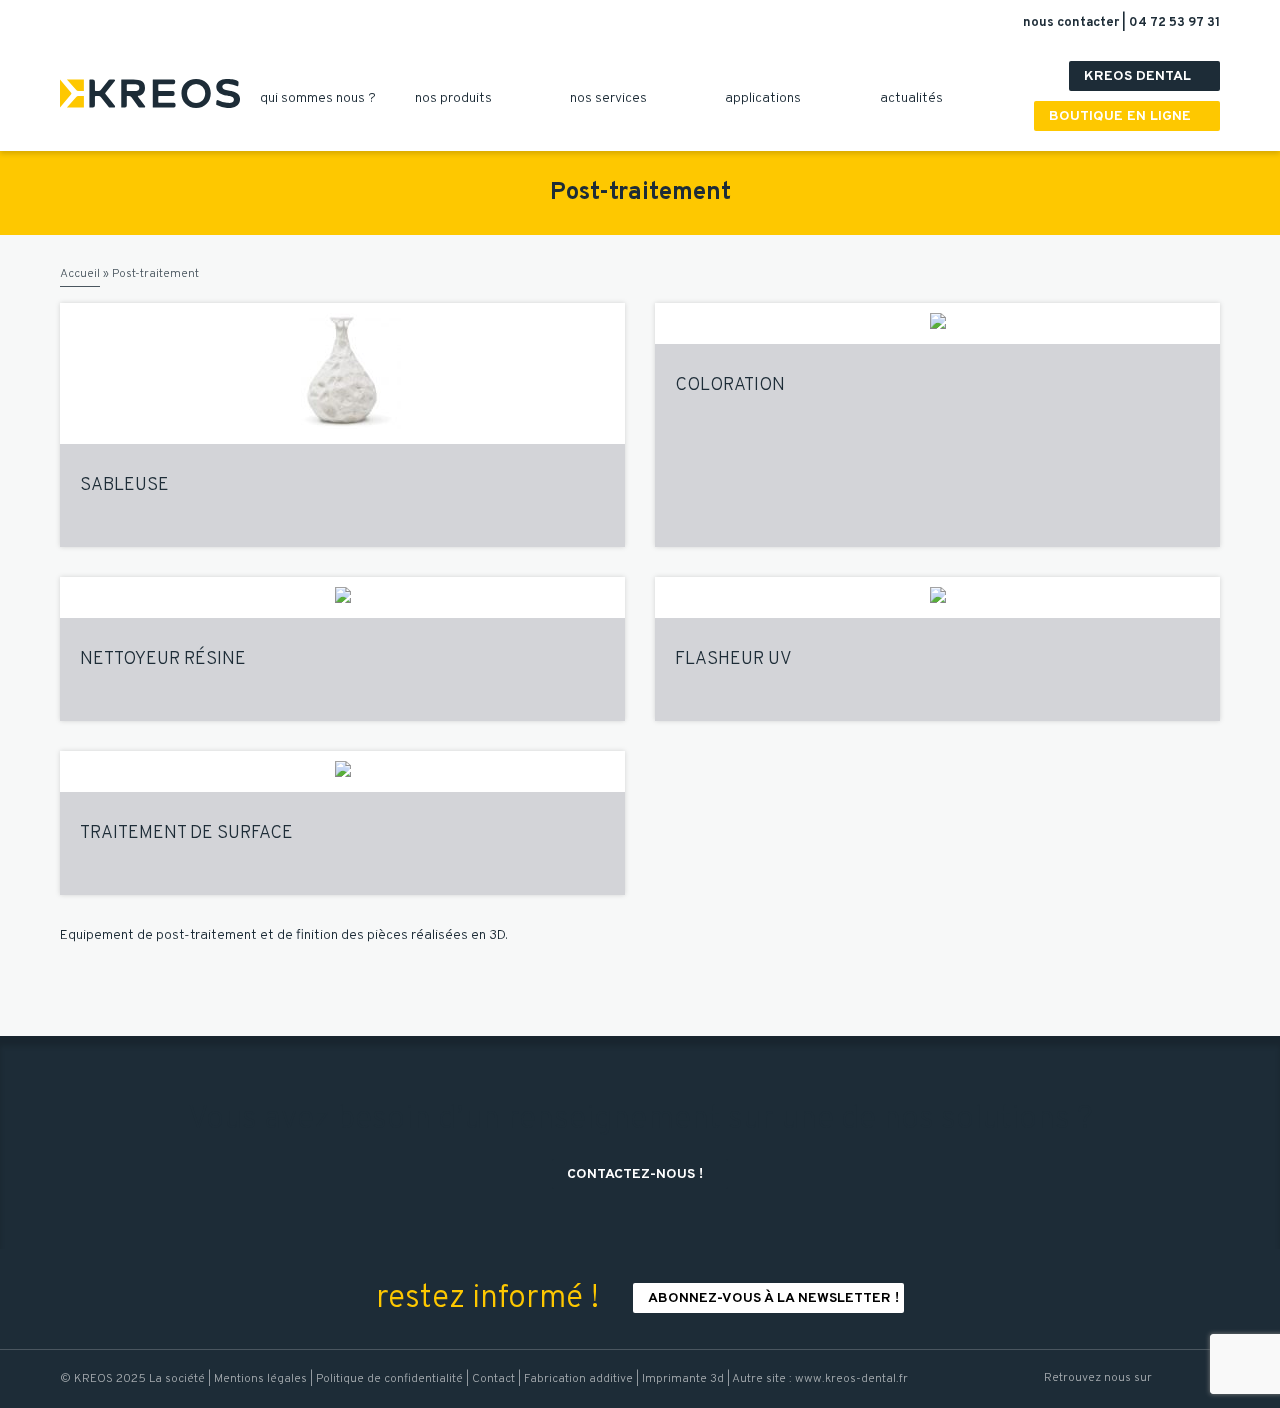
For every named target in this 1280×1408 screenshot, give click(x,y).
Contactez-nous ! (642, 1174)
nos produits (461, 98)
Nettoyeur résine (163, 659)
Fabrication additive (578, 1379)
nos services (616, 98)
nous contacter (1072, 23)
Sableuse (124, 485)
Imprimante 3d (683, 1379)
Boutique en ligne (1129, 116)
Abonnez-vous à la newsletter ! (773, 1298)
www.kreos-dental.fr (851, 1379)
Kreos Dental (1147, 76)
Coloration (730, 385)
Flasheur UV (733, 659)
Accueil (80, 274)
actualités (919, 98)
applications (770, 98)
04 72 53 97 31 (1174, 23)
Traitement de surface (186, 833)
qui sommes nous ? (325, 98)
